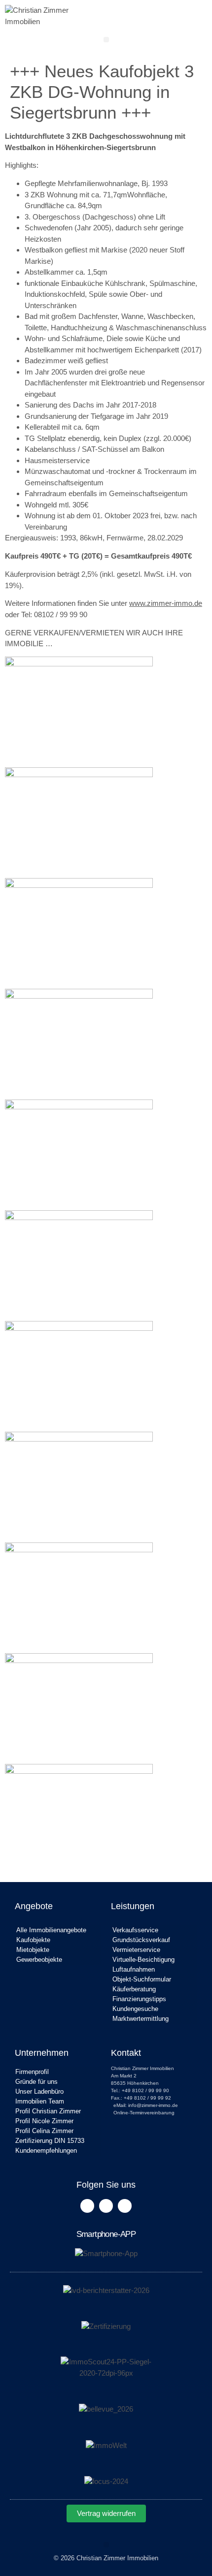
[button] (106, 40)
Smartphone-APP (106, 2234)
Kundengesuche (135, 2009)
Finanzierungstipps (139, 1999)
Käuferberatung (134, 1989)
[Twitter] (106, 2206)
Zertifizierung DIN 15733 (50, 2141)
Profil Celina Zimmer (44, 2131)
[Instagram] (125, 2206)
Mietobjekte (33, 1950)
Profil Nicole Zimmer (44, 2121)
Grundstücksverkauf (141, 1940)
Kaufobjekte (33, 1940)
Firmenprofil (32, 2072)
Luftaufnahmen (134, 1969)
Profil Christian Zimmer (48, 2111)
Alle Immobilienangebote (51, 1930)
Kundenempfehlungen (46, 2151)
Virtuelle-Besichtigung (143, 1960)
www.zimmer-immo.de (166, 603)
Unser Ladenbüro (39, 2091)
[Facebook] (87, 2206)
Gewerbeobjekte (39, 1960)
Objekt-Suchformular (142, 1979)
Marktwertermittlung (141, 2019)
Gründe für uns (36, 2082)
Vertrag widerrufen (106, 2513)
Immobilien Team (40, 2101)
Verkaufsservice (135, 1930)
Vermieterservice (136, 1950)
